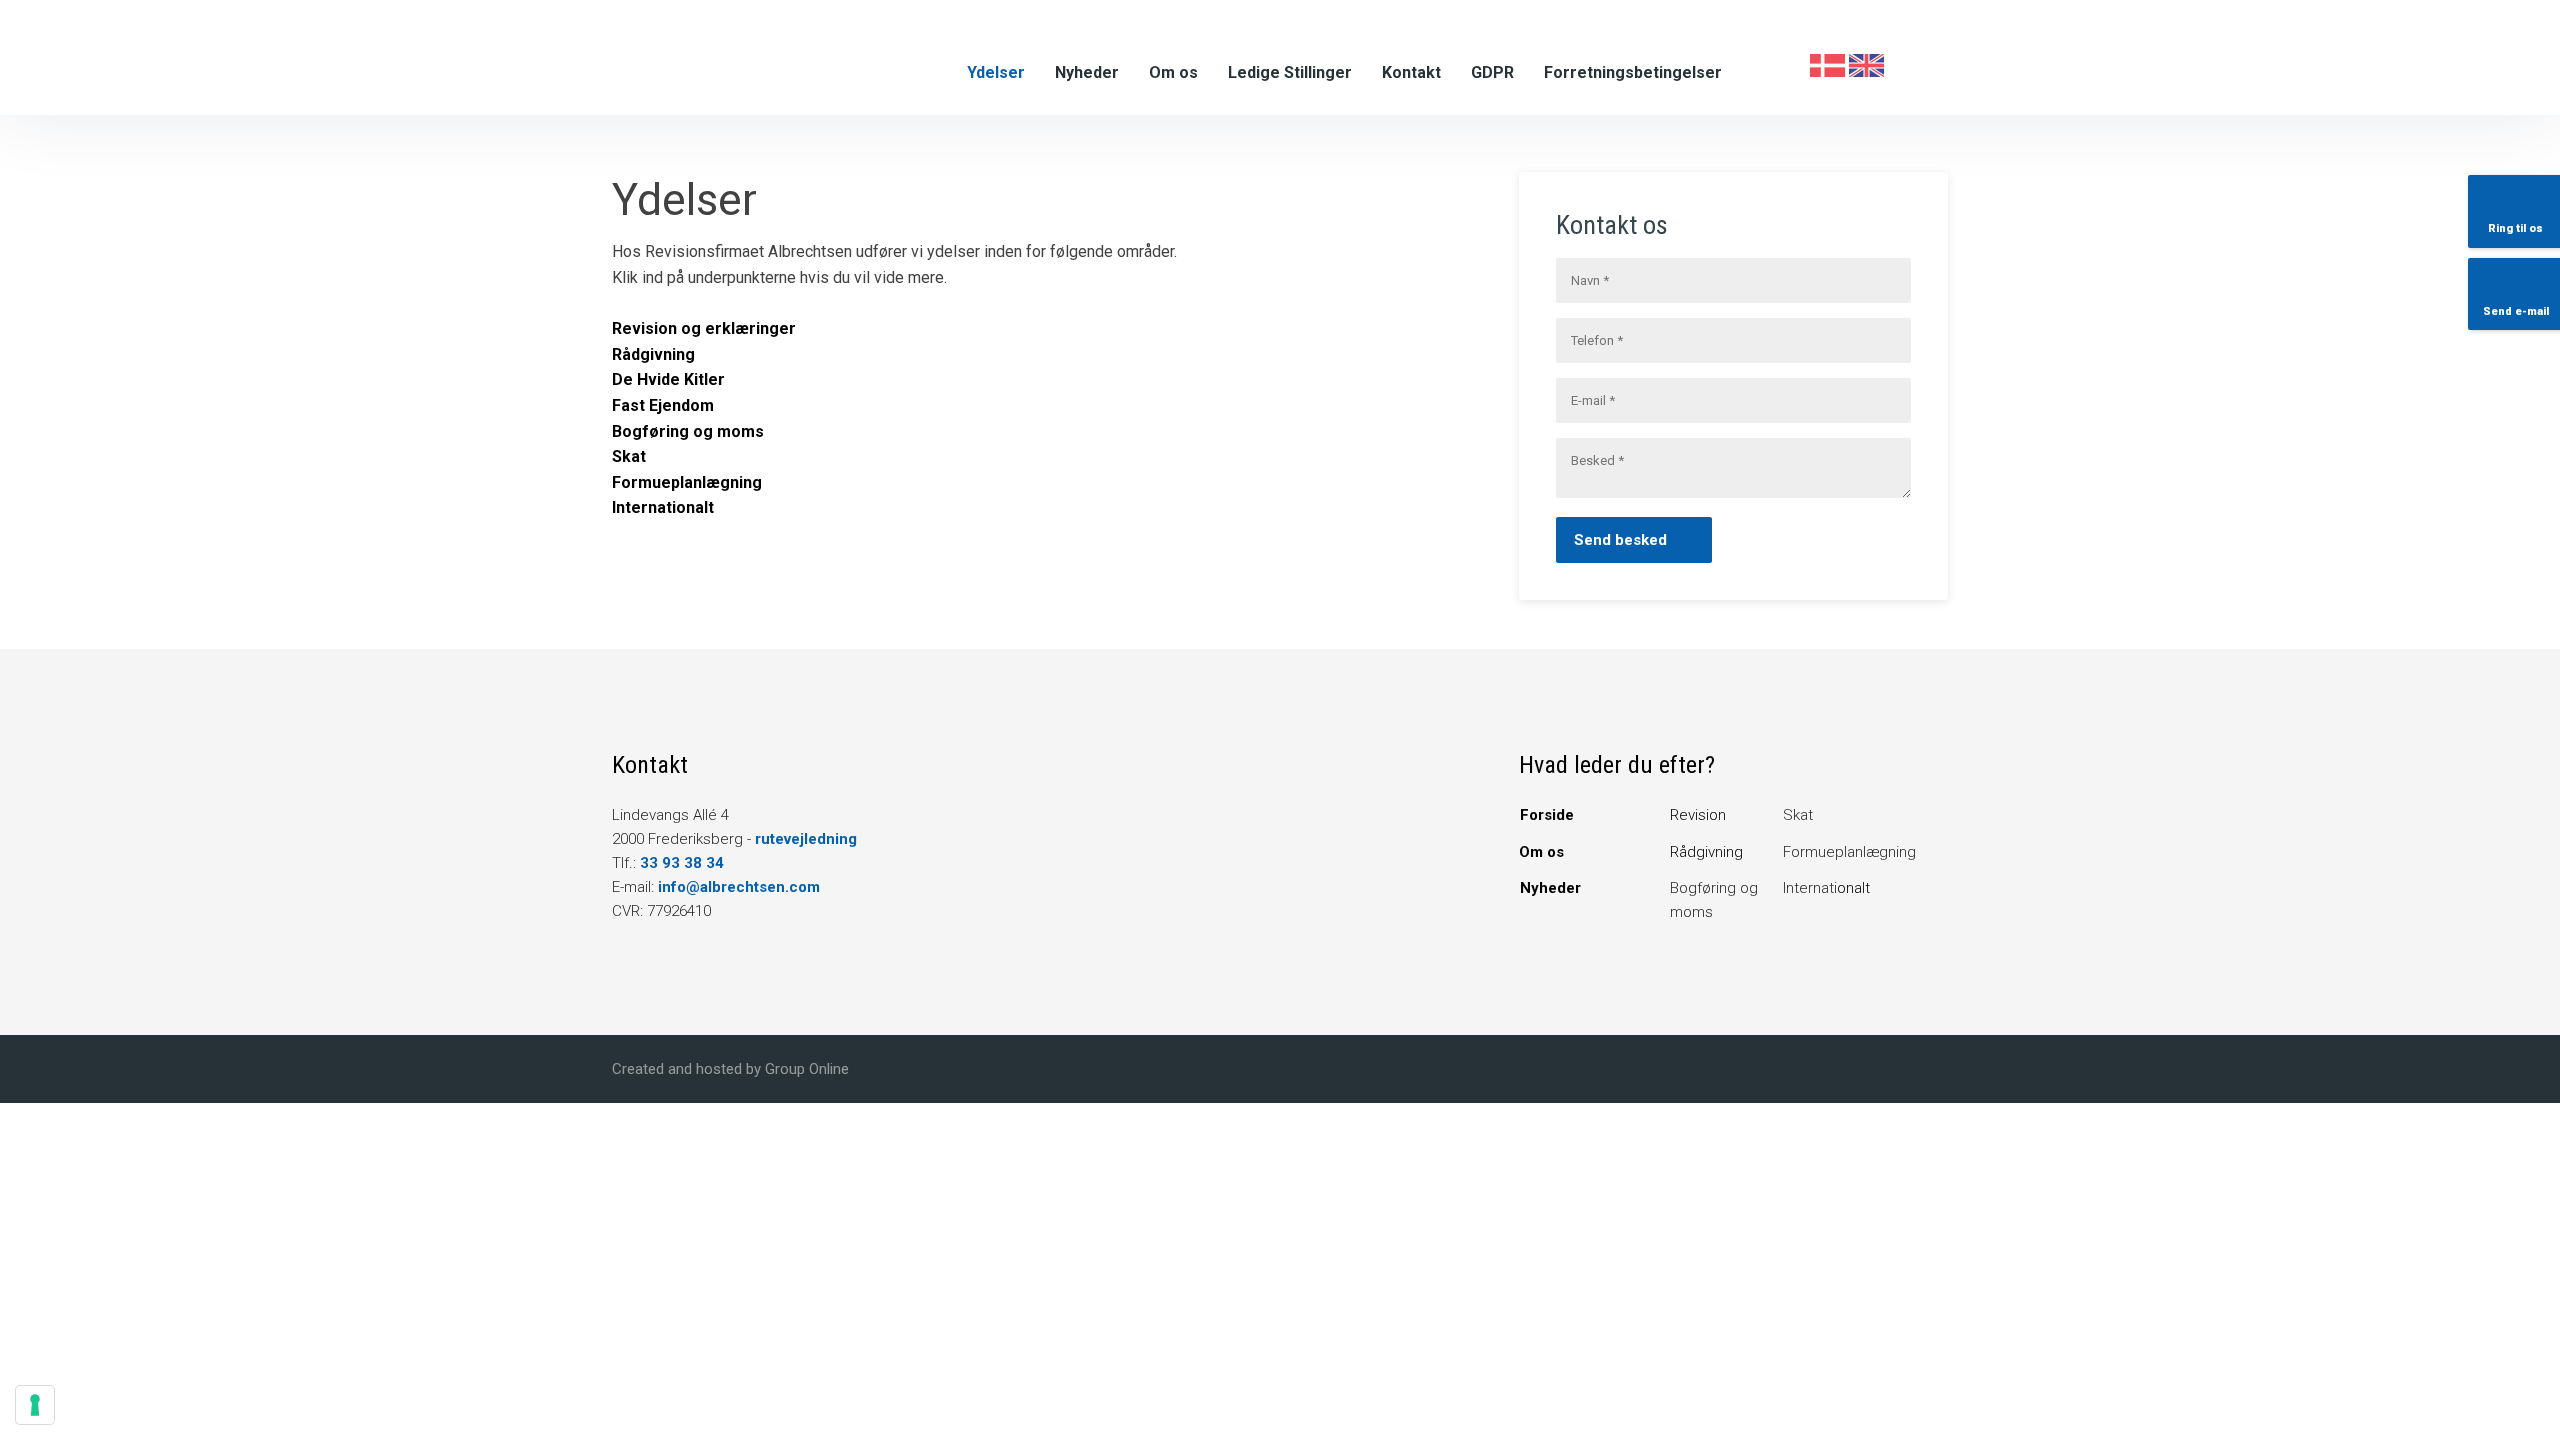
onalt (1826, 888)
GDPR (1492, 72)
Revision (1698, 815)
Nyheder (1087, 72)
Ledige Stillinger (1290, 72)
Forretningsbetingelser (1633, 72)
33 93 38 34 (682, 863)
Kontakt (1411, 72)
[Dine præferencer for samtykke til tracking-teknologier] (35, 1405)
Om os (1173, 72)
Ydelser (996, 72)
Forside (1547, 815)
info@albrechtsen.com (739, 887)
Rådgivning (1706, 852)
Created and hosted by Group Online (730, 1069)
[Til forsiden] (769, 56)
